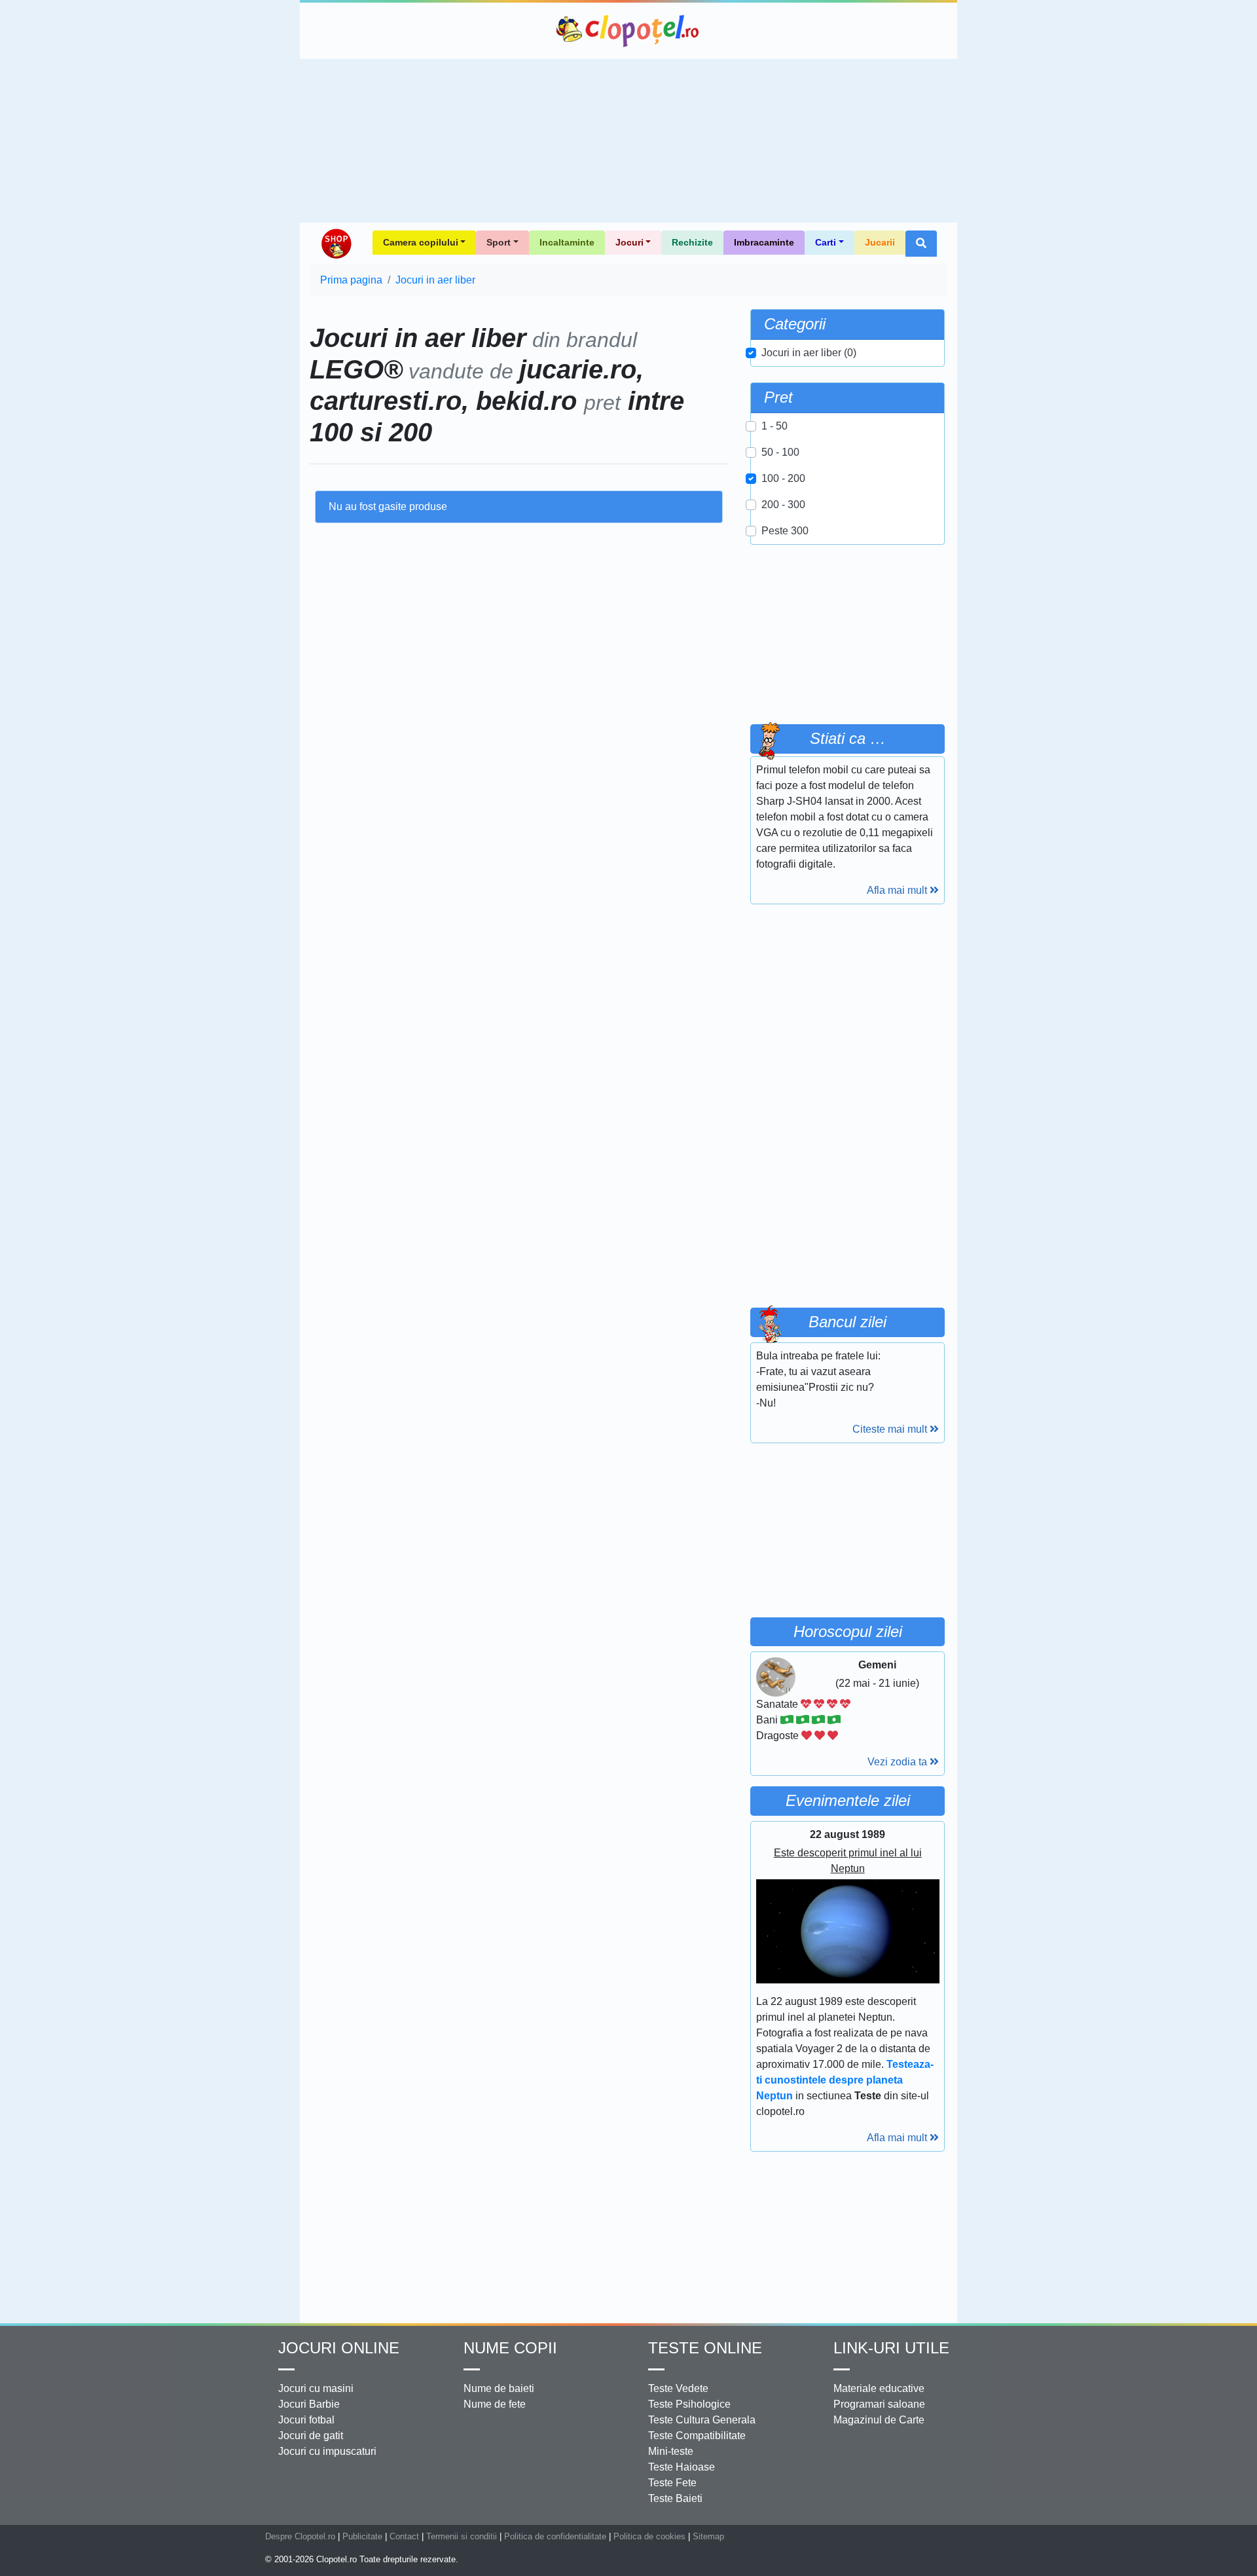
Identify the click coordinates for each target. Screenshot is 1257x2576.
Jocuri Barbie (309, 2404)
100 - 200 (783, 478)
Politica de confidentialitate (555, 2536)
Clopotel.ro (628, 31)
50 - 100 (780, 452)
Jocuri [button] (629, 242)
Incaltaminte (567, 242)
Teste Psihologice (689, 2404)
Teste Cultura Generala (702, 2420)
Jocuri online (339, 2348)
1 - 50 (774, 426)
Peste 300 (785, 531)
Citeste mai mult (891, 1429)
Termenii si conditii (462, 2536)
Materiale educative (879, 2388)
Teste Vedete (678, 2388)
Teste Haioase (682, 2467)
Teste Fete (672, 2483)
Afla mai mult (898, 890)
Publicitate (362, 2536)
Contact (404, 2536)
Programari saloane (879, 2404)
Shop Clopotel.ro (336, 244)
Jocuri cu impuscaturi (327, 2451)
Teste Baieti (675, 2498)
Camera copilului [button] (421, 242)
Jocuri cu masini (316, 2388)
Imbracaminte (764, 242)
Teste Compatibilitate (697, 2436)
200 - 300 (783, 505)
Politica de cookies (649, 2536)
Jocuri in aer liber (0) (809, 353)
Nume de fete (495, 2404)
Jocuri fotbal (306, 2420)
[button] (921, 244)
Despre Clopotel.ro (300, 2536)
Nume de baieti (499, 2388)
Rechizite (692, 242)
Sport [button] (499, 242)
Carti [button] (826, 242)
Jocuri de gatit (311, 2436)
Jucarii (880, 242)
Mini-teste (671, 2451)
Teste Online (705, 2348)
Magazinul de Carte (879, 2420)
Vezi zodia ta (899, 1762)
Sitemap (708, 2536)
